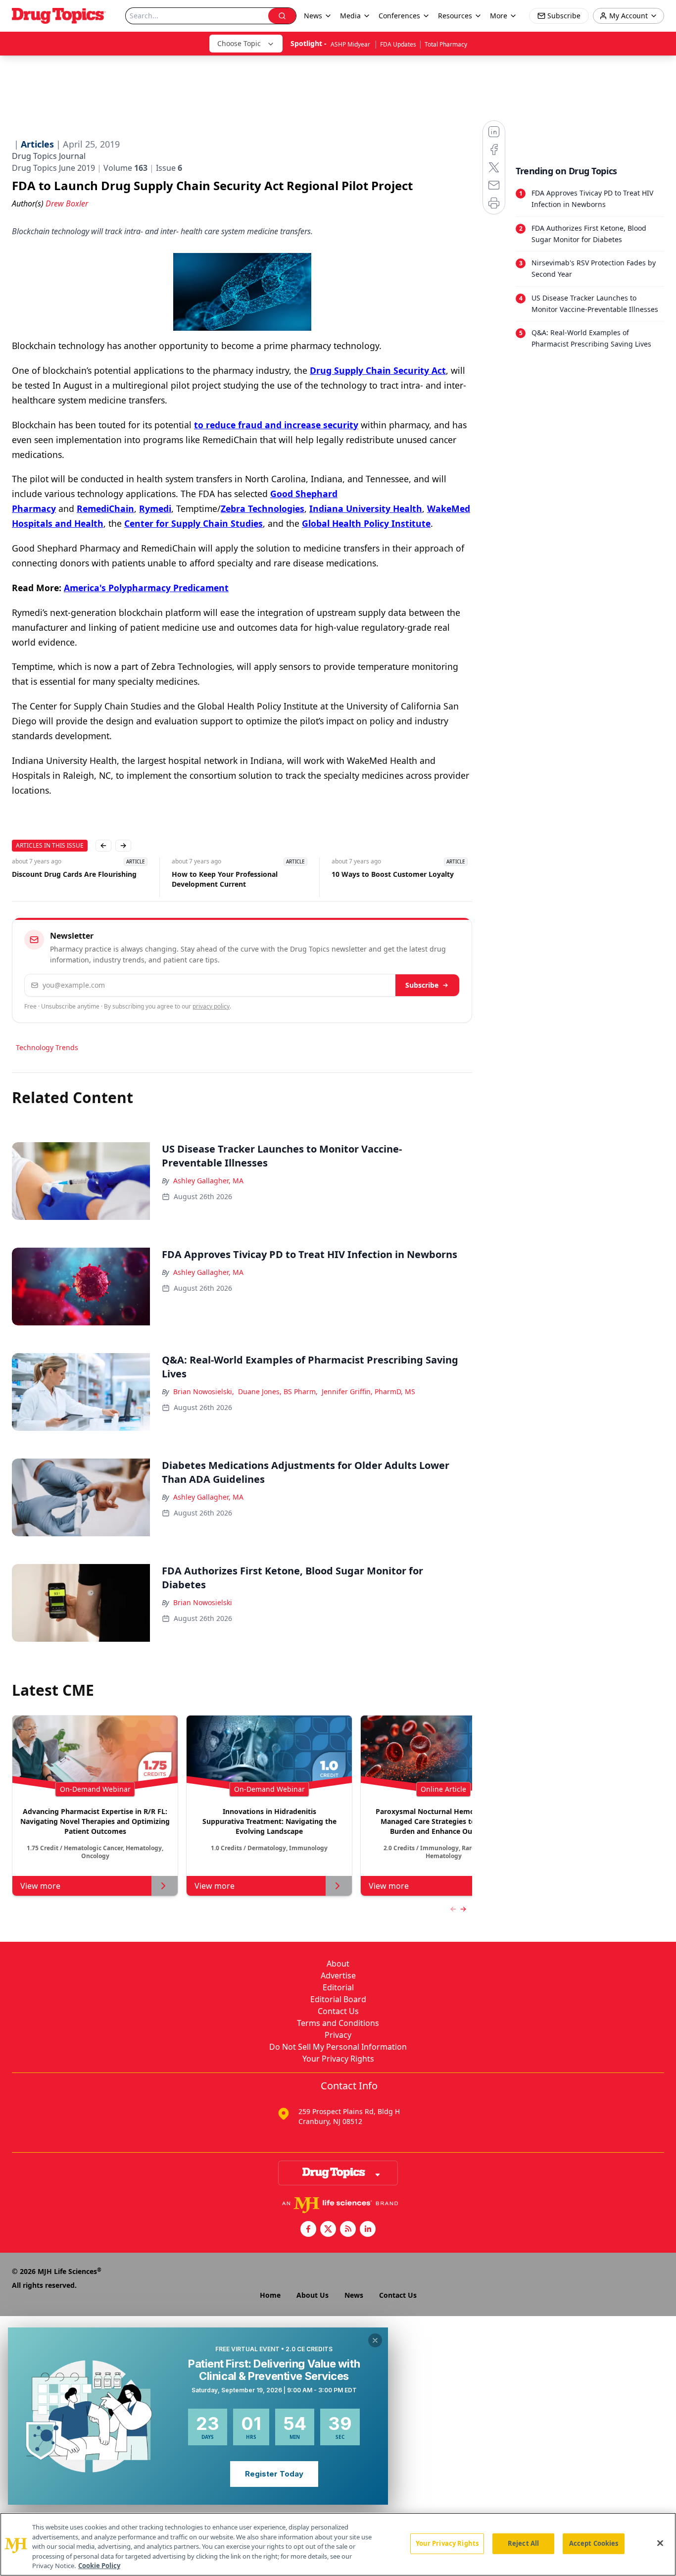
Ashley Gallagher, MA (208, 1181)
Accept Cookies (594, 2543)
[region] (338, 2544)
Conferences (399, 16)
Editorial (338, 1987)
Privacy (338, 2035)
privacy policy (211, 1006)
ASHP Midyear (351, 44)
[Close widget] (375, 2340)
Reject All (523, 2543)
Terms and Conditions (338, 2023)
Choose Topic (239, 43)
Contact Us (338, 2011)
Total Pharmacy (446, 44)
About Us (313, 2295)
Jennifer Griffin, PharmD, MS (368, 1391)
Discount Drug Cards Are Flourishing (74, 874)
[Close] (660, 2543)
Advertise (338, 1975)
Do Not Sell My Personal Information (338, 2047)
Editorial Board (338, 1999)
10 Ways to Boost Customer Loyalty (393, 874)
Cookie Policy (99, 2566)
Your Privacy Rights (338, 2059)
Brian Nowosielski (203, 1602)
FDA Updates (398, 44)
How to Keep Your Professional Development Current (225, 879)
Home (270, 2295)
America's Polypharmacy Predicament (146, 588)
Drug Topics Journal (49, 156)
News (354, 2295)
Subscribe (422, 985)
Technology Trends (47, 1047)
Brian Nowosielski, (204, 1391)
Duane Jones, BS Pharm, (278, 1391)
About (338, 1964)
